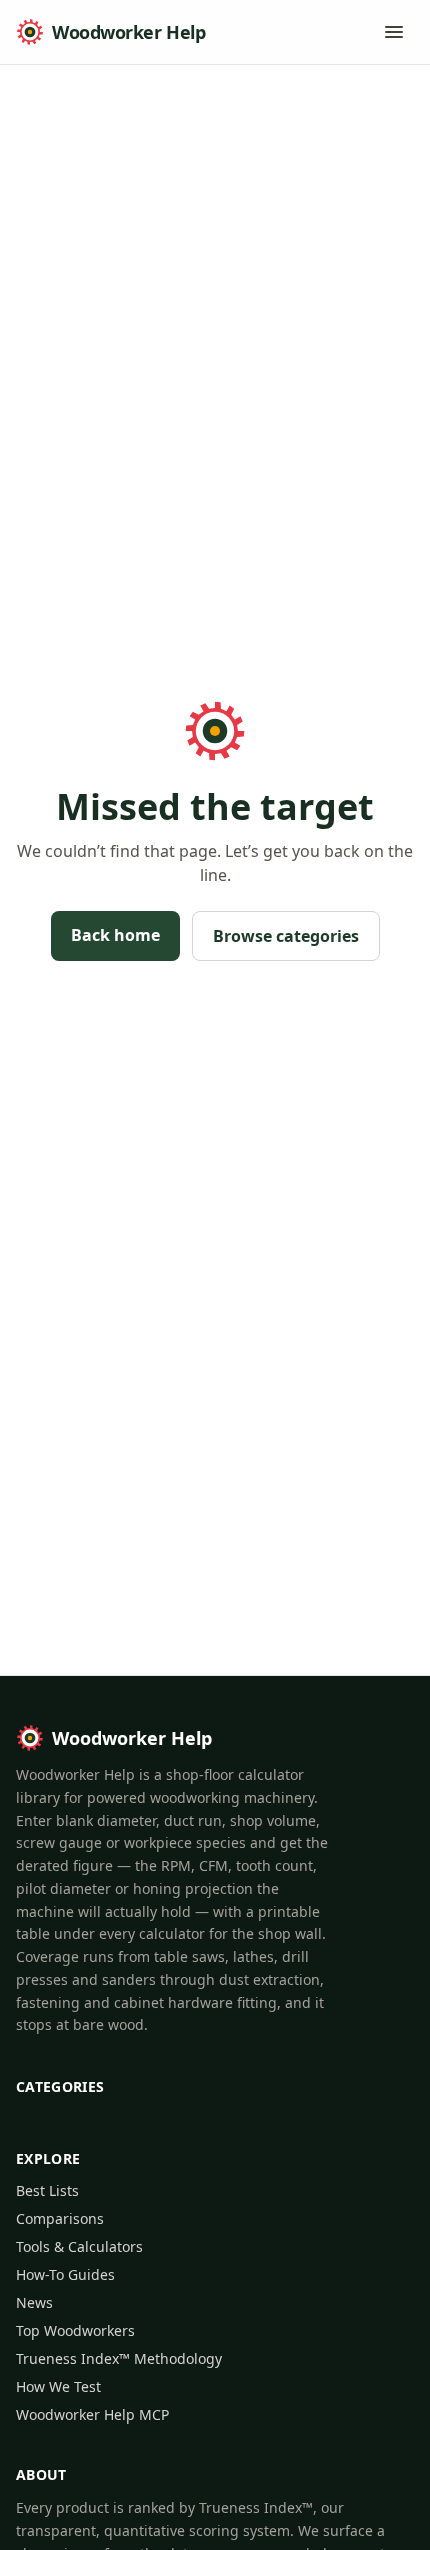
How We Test (58, 2386)
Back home (115, 935)
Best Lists (47, 2190)
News (34, 2302)
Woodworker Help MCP (92, 2414)
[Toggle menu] (394, 32)
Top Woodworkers (75, 2330)
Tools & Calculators (79, 2246)
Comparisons (60, 2218)
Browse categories (286, 936)
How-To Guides (65, 2274)
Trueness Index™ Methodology (119, 2358)
